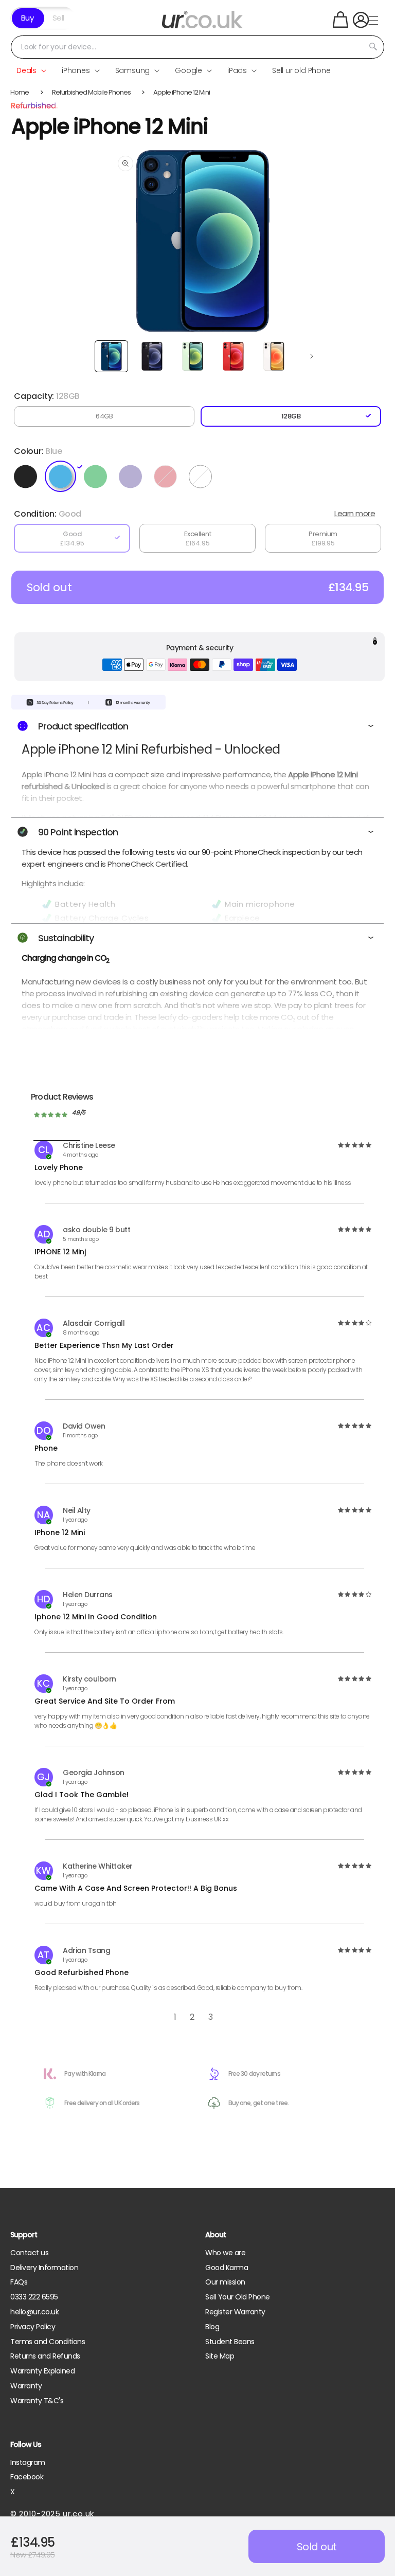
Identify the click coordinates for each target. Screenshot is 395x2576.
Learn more (355, 513)
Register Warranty (235, 2312)
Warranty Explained (42, 2371)
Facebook (27, 2477)
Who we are (225, 2253)
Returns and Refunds (45, 2356)
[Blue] (63, 477)
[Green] (98, 477)
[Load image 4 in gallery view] (233, 356)
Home (20, 92)
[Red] (168, 477)
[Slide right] (312, 356)
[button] (340, 20)
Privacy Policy (33, 2327)
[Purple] (133, 477)
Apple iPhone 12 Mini (182, 92)
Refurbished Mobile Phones (91, 92)
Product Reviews (62, 1097)
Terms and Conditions (48, 2342)
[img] (354, 1145)
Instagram (28, 2462)
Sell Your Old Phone (238, 2297)
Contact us (29, 2253)
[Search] (373, 47)
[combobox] (197, 47)
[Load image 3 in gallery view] (193, 356)
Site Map (220, 2356)
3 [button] (211, 2017)
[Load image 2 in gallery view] (152, 356)
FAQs (19, 2282)
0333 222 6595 (34, 2297)
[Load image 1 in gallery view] (111, 356)
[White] (203, 477)
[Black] (28, 477)
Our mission (225, 2282)
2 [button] (192, 2017)
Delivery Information (44, 2268)
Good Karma (227, 2268)
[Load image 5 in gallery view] (274, 356)
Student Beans (230, 2342)
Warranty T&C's (37, 2401)
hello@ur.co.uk (34, 2312)
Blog (212, 2327)
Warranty (26, 2386)
